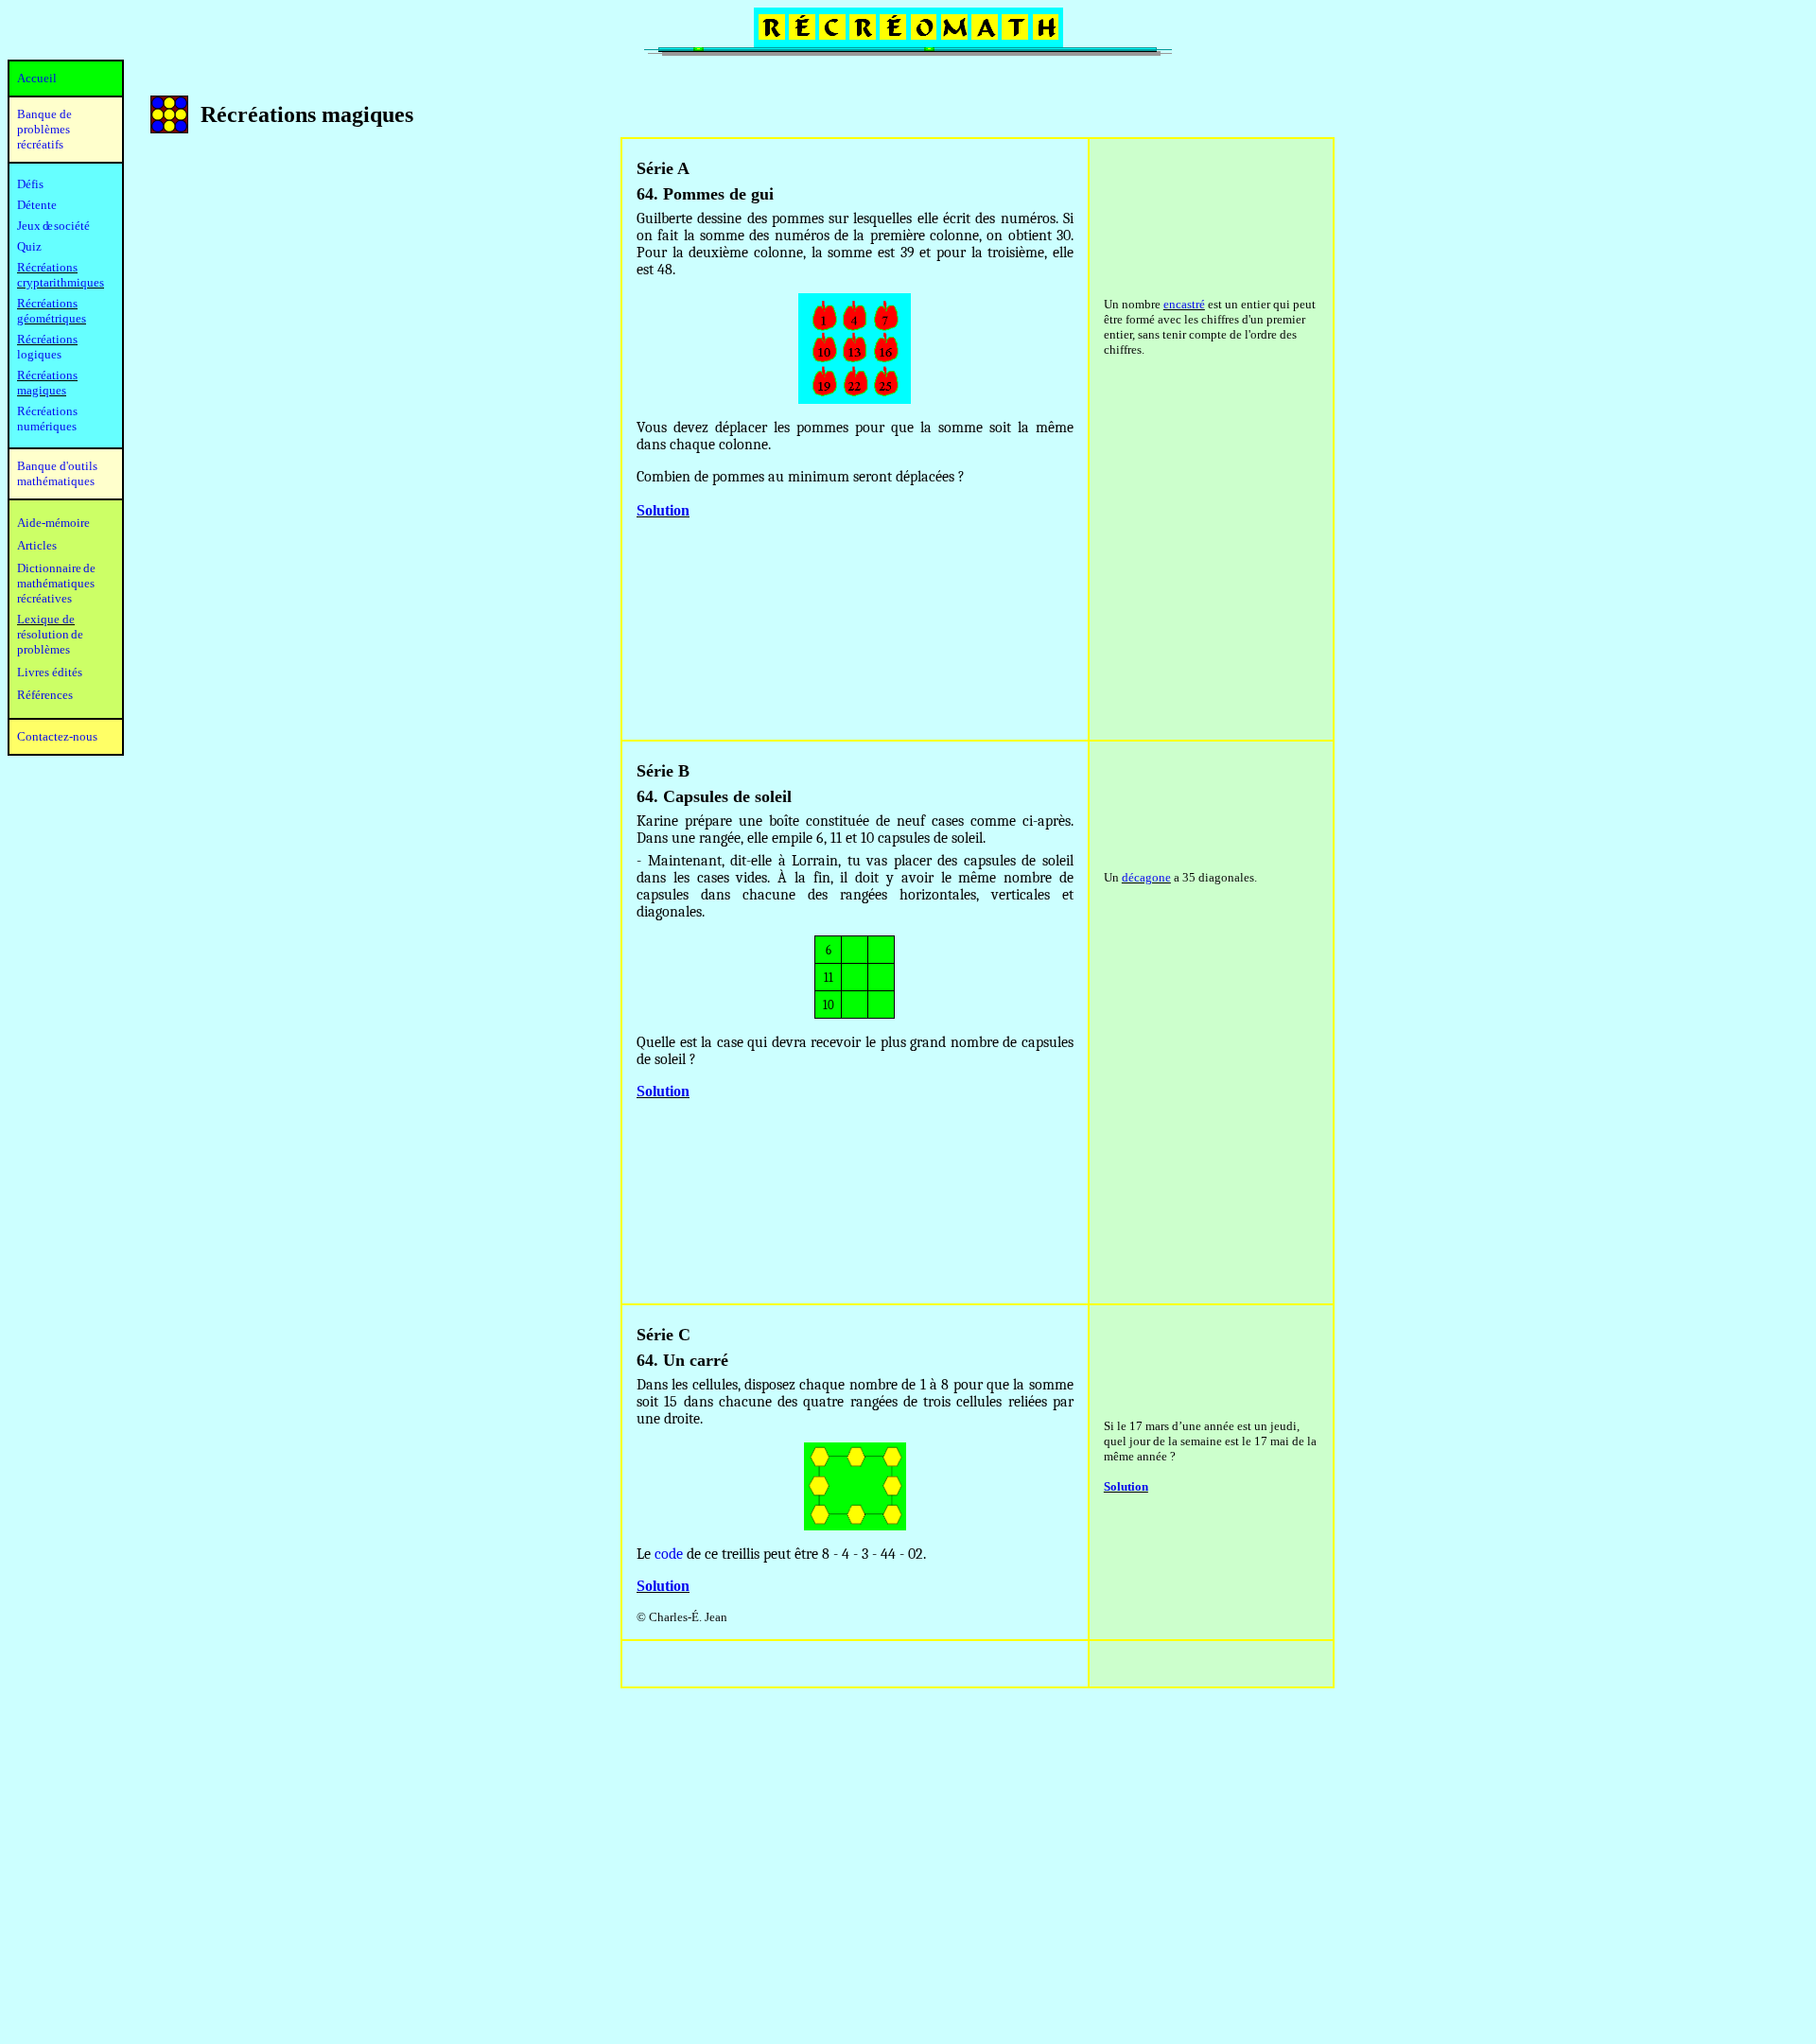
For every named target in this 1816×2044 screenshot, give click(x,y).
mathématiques (56, 583)
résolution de (50, 634)
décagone (1146, 877)
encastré (1184, 304)
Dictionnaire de (56, 568)
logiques (39, 354)
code (669, 1554)
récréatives (44, 598)
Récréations (47, 339)
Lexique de (46, 619)
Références (45, 695)
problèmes (44, 649)
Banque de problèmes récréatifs (44, 129)
